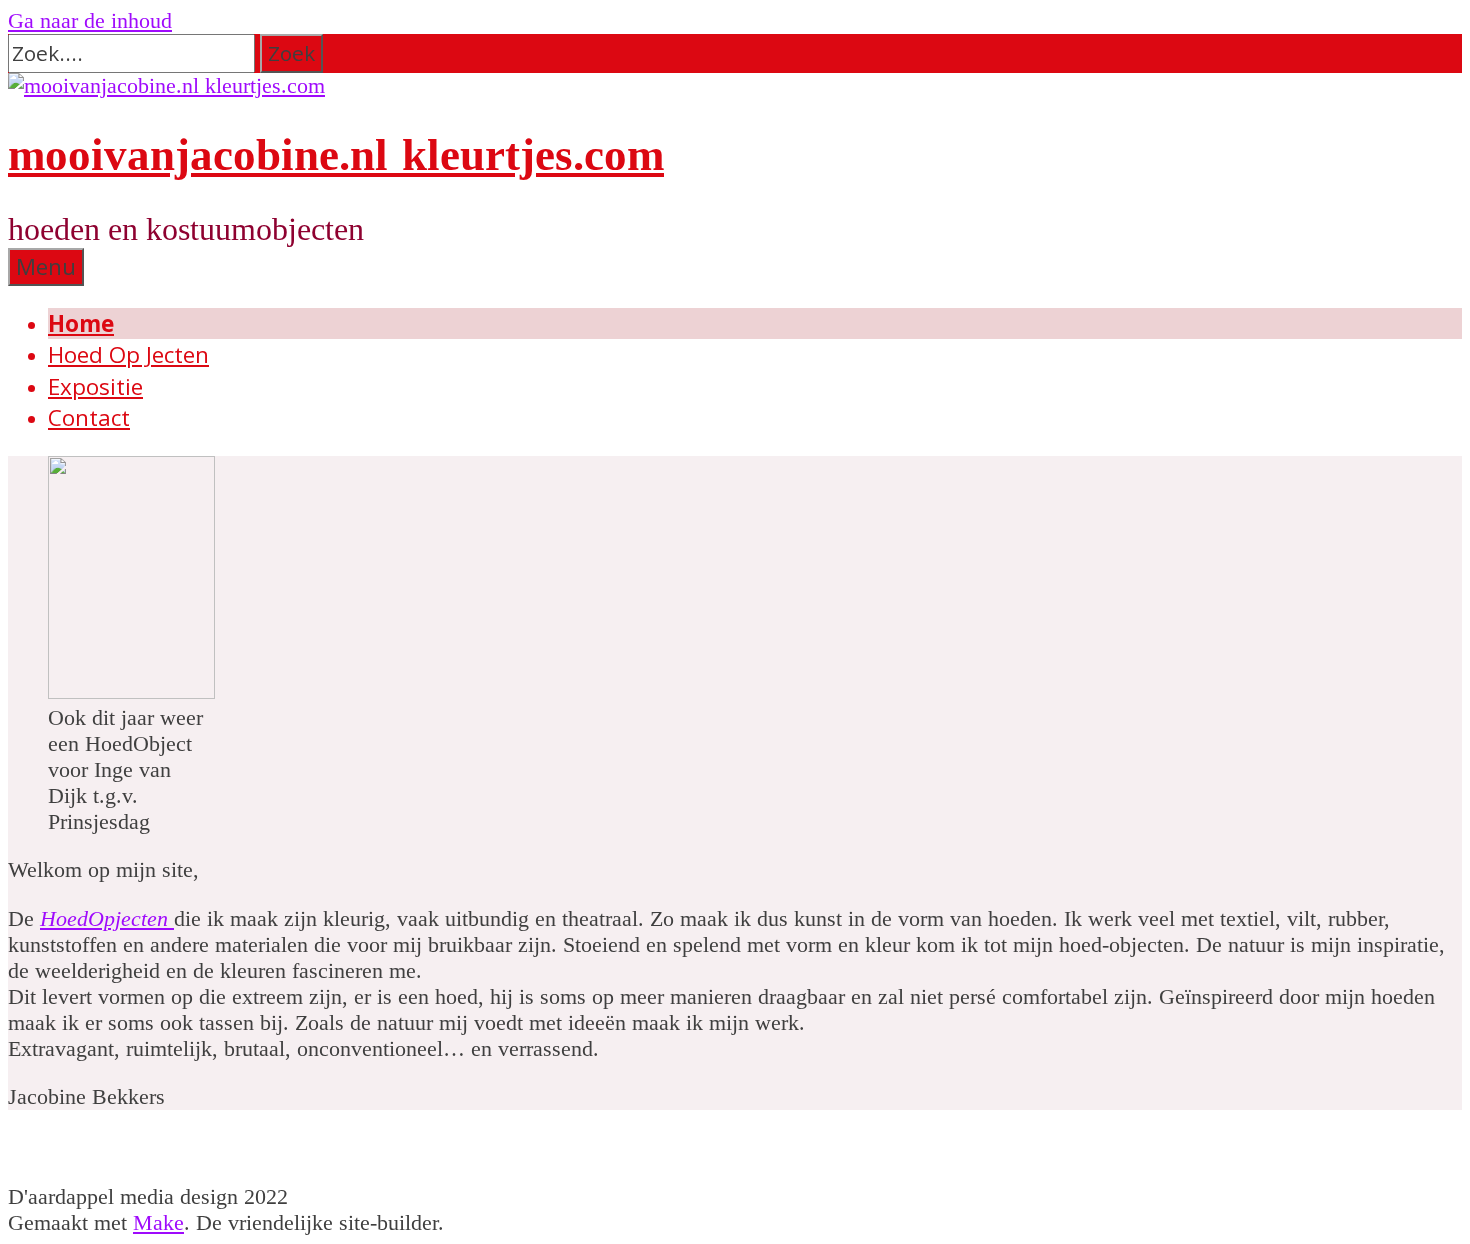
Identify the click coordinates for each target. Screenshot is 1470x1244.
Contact (89, 417)
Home (81, 323)
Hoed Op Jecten (128, 354)
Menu (46, 266)
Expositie (95, 386)
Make (158, 1222)
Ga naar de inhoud (90, 20)
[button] (291, 53)
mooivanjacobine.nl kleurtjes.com (336, 155)
